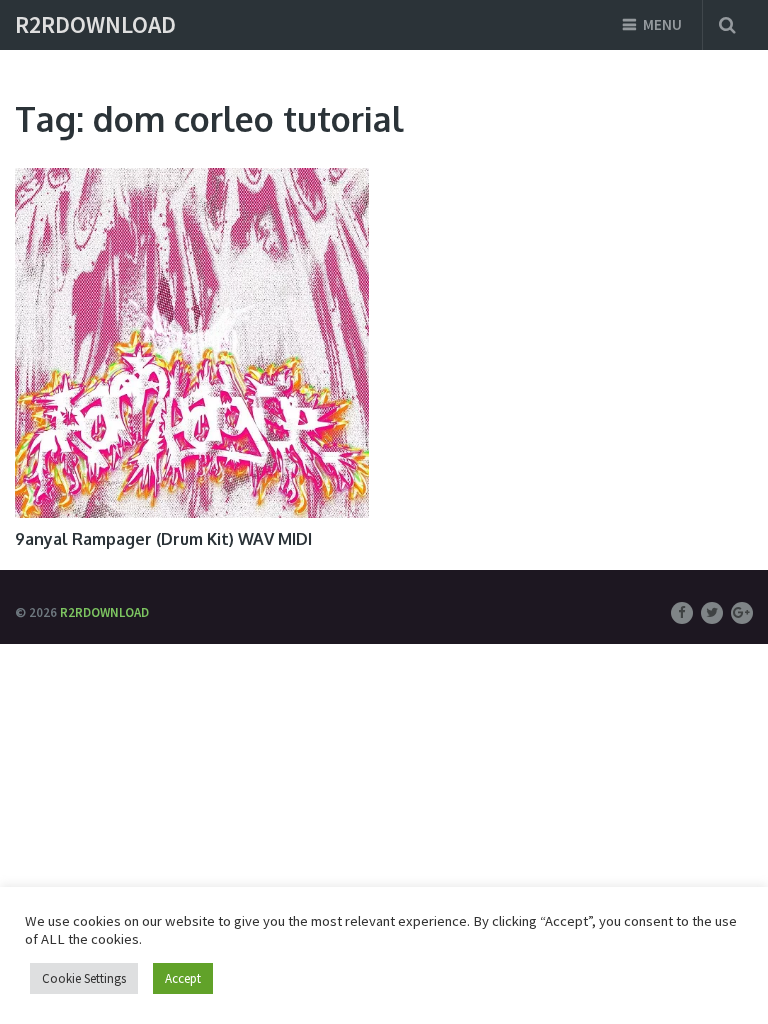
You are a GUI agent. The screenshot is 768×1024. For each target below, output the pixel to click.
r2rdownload (95, 25)
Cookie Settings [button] (84, 978)
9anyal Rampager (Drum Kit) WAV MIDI (163, 539)
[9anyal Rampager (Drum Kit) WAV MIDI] (192, 343)
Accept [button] (183, 978)
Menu (662, 24)
